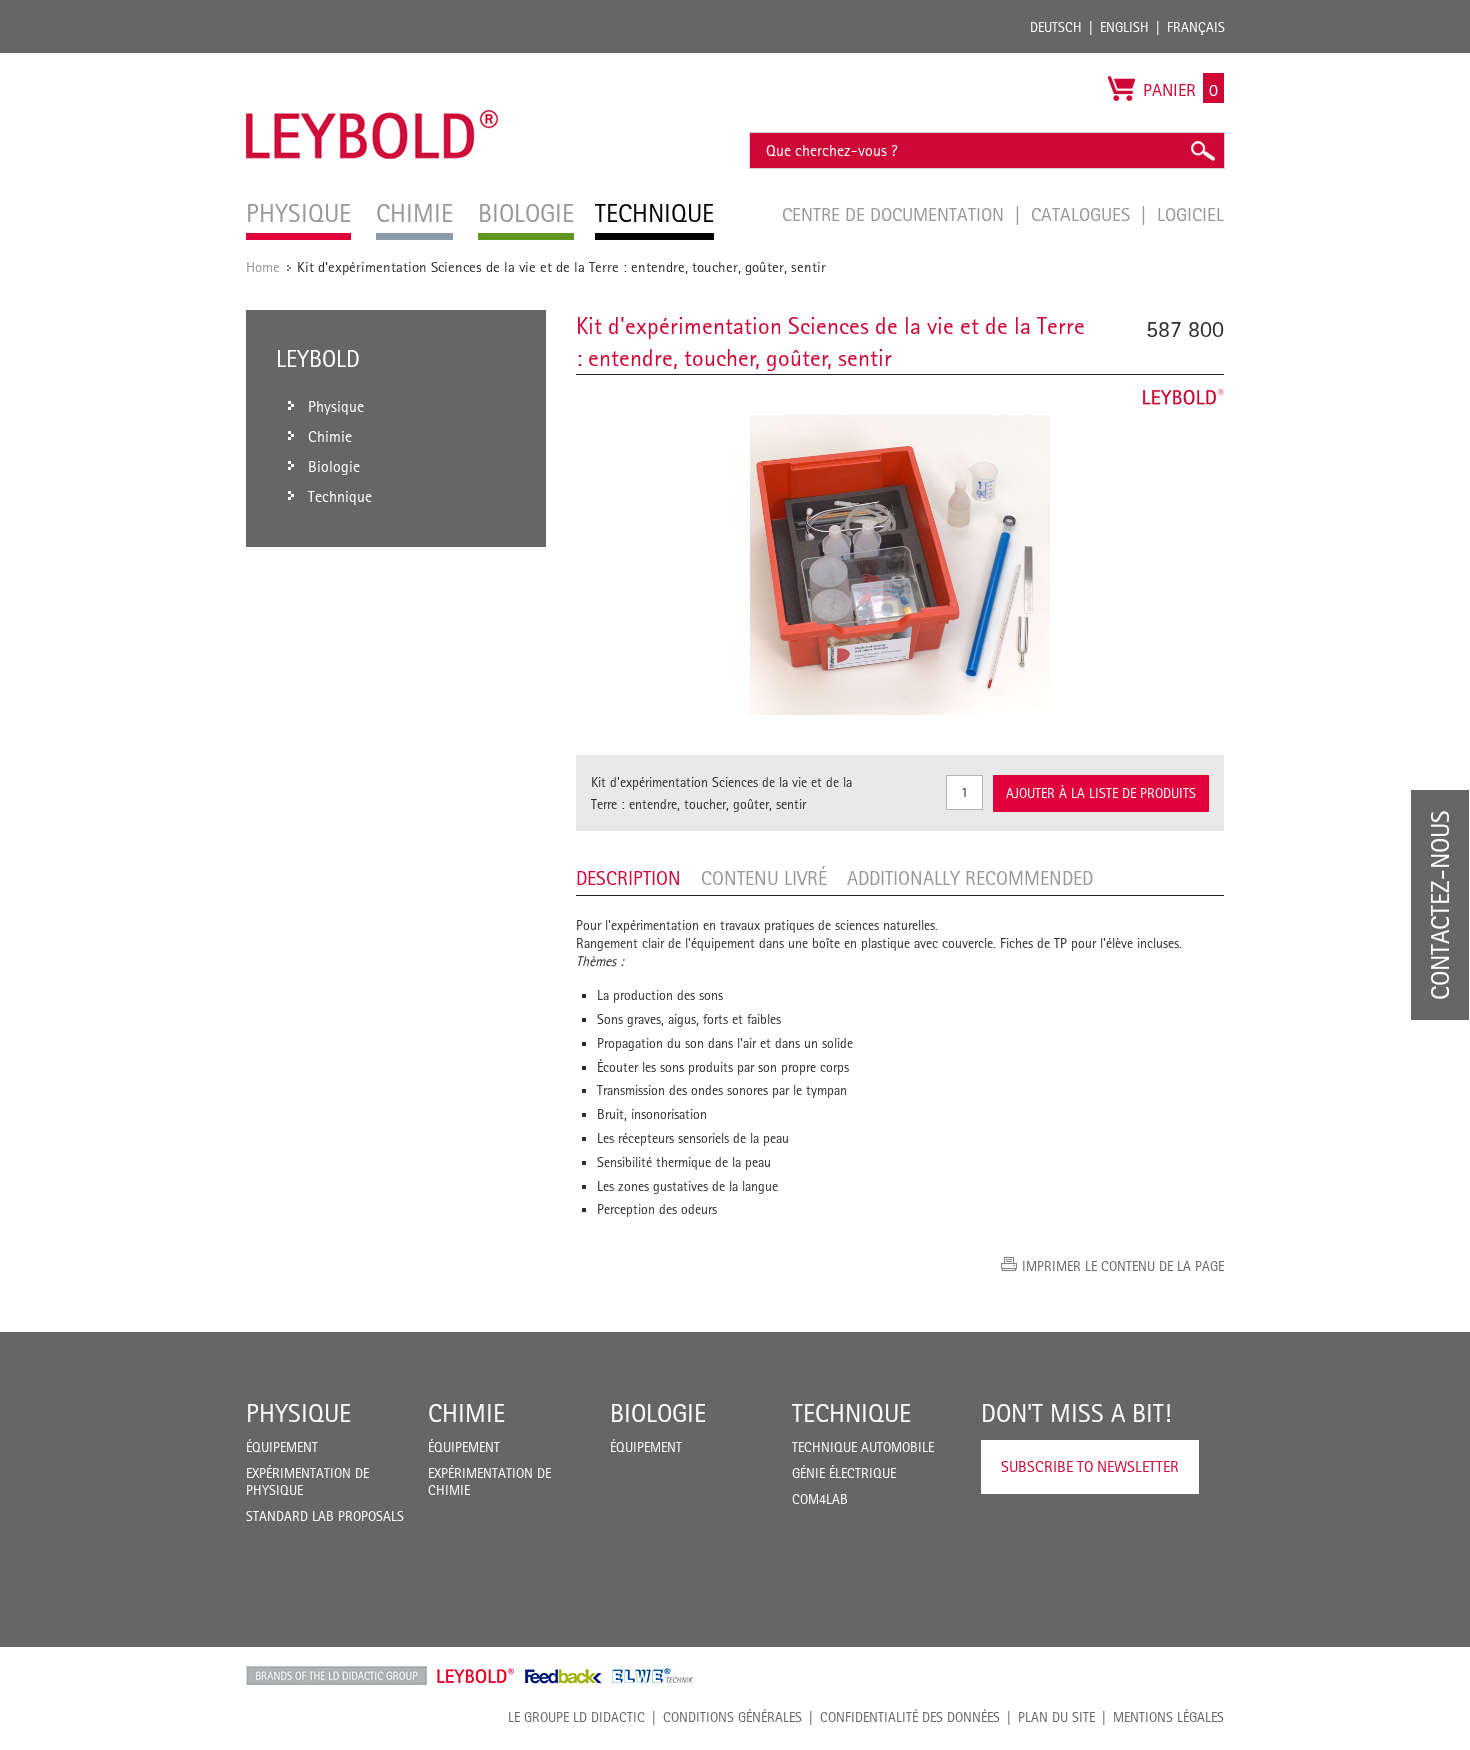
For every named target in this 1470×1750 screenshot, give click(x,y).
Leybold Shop (476, 1676)
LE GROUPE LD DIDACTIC (576, 1717)
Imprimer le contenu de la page (1123, 1266)
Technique (851, 1413)
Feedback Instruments (563, 1676)
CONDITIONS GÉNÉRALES (732, 1717)
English (1124, 27)
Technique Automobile (863, 1447)
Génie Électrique (844, 1473)
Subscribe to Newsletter (1090, 1466)
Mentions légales (1168, 1717)
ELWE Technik (653, 1676)
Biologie (658, 1413)
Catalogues (1083, 214)
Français (1196, 27)
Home (263, 266)
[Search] (1202, 150)
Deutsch (1056, 27)
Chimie (466, 1413)
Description (628, 878)
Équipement (282, 1447)
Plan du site (1056, 1717)
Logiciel (1190, 214)
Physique (298, 1413)
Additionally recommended (970, 878)
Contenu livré (764, 878)
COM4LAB (820, 1499)
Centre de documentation (895, 214)
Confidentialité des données (910, 1717)
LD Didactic (336, 1676)
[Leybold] (372, 63)
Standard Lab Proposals (325, 1516)
